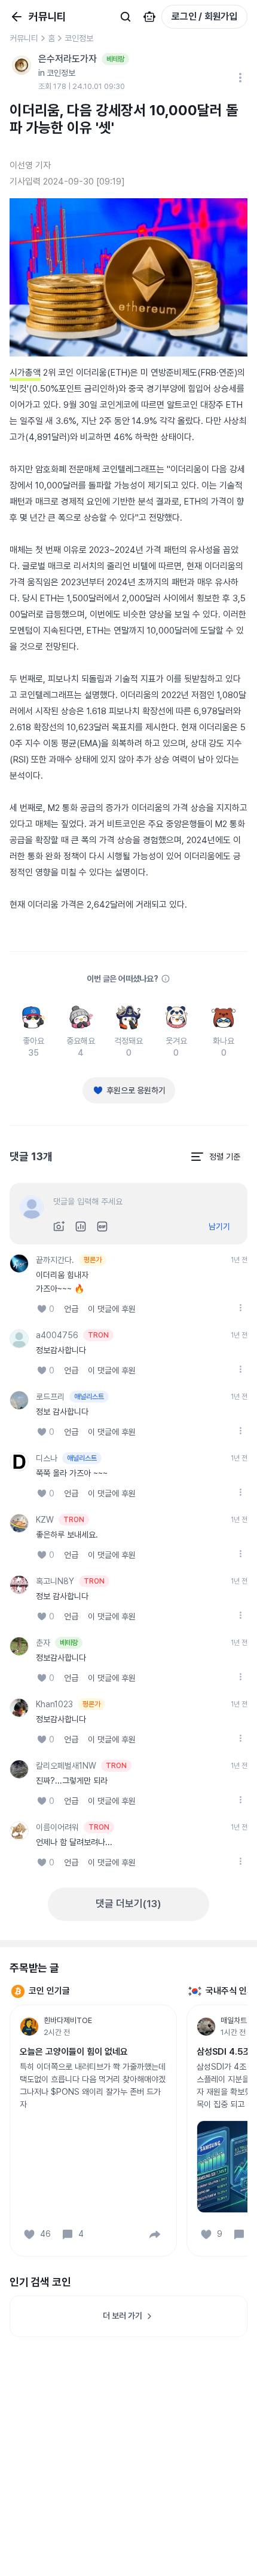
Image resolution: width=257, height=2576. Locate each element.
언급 (71, 1309)
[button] (155, 2234)
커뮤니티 (24, 38)
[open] (240, 1308)
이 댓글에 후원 (112, 1309)
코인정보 (79, 38)
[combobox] (215, 1157)
